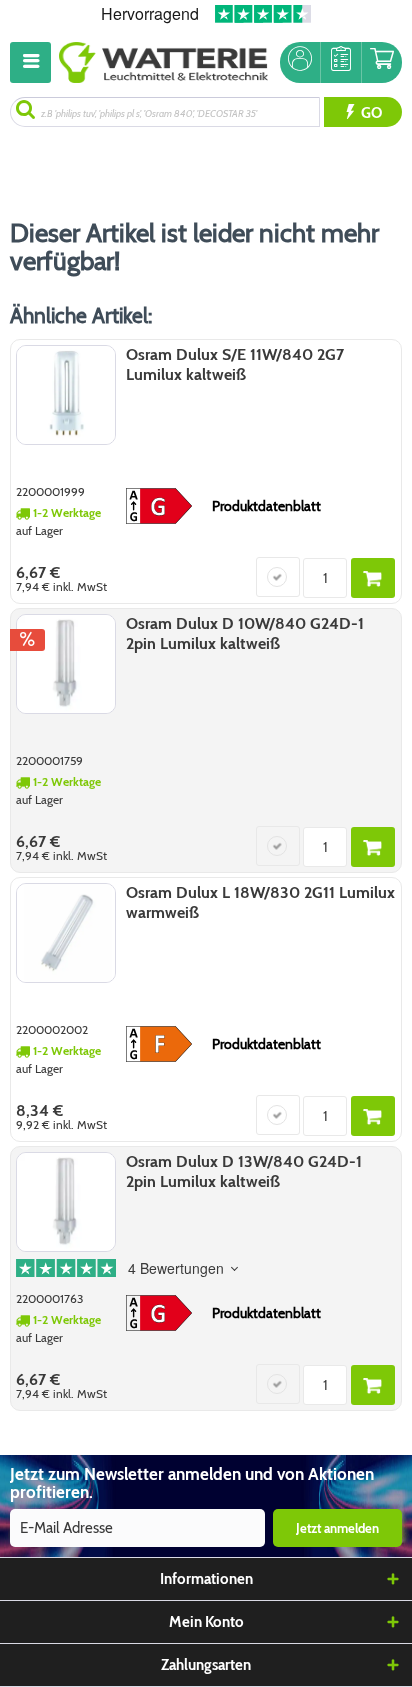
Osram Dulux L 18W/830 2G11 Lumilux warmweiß (260, 902)
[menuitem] (34, 62)
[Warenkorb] (382, 62)
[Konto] (300, 62)
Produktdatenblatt (266, 506)
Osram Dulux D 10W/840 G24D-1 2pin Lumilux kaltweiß (245, 633)
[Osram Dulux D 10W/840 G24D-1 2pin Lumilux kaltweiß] (66, 664)
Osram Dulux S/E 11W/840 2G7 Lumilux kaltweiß (235, 364)
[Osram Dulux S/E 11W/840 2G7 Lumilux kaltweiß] (66, 395)
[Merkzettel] (341, 62)
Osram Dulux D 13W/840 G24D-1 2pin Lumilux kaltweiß (244, 1171)
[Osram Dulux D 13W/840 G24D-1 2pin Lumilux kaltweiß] (66, 1202)
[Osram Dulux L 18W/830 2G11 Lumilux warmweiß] (66, 933)
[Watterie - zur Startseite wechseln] (163, 62)
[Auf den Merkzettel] (278, 577)
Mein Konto (206, 1622)
